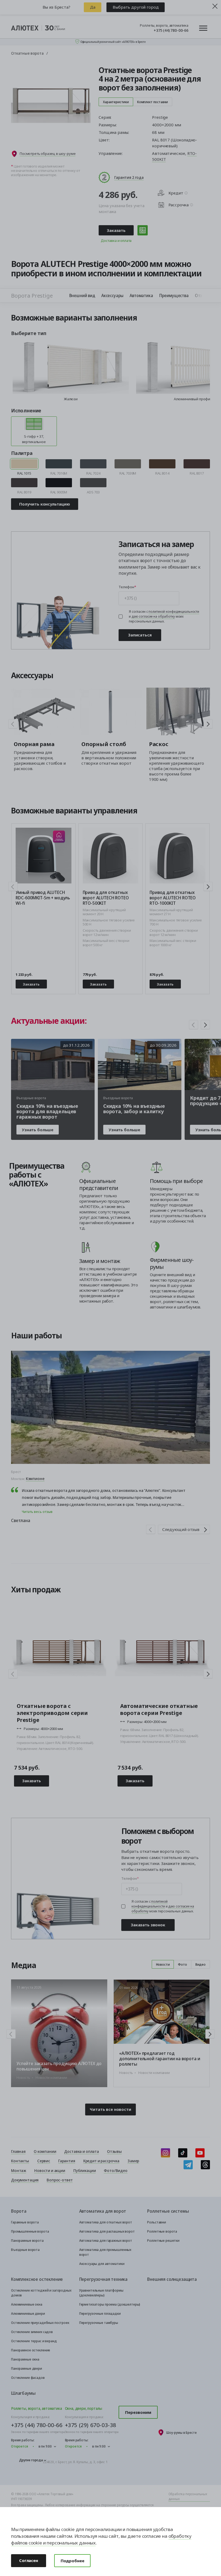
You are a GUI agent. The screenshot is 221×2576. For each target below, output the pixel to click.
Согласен (29, 2560)
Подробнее (72, 2561)
